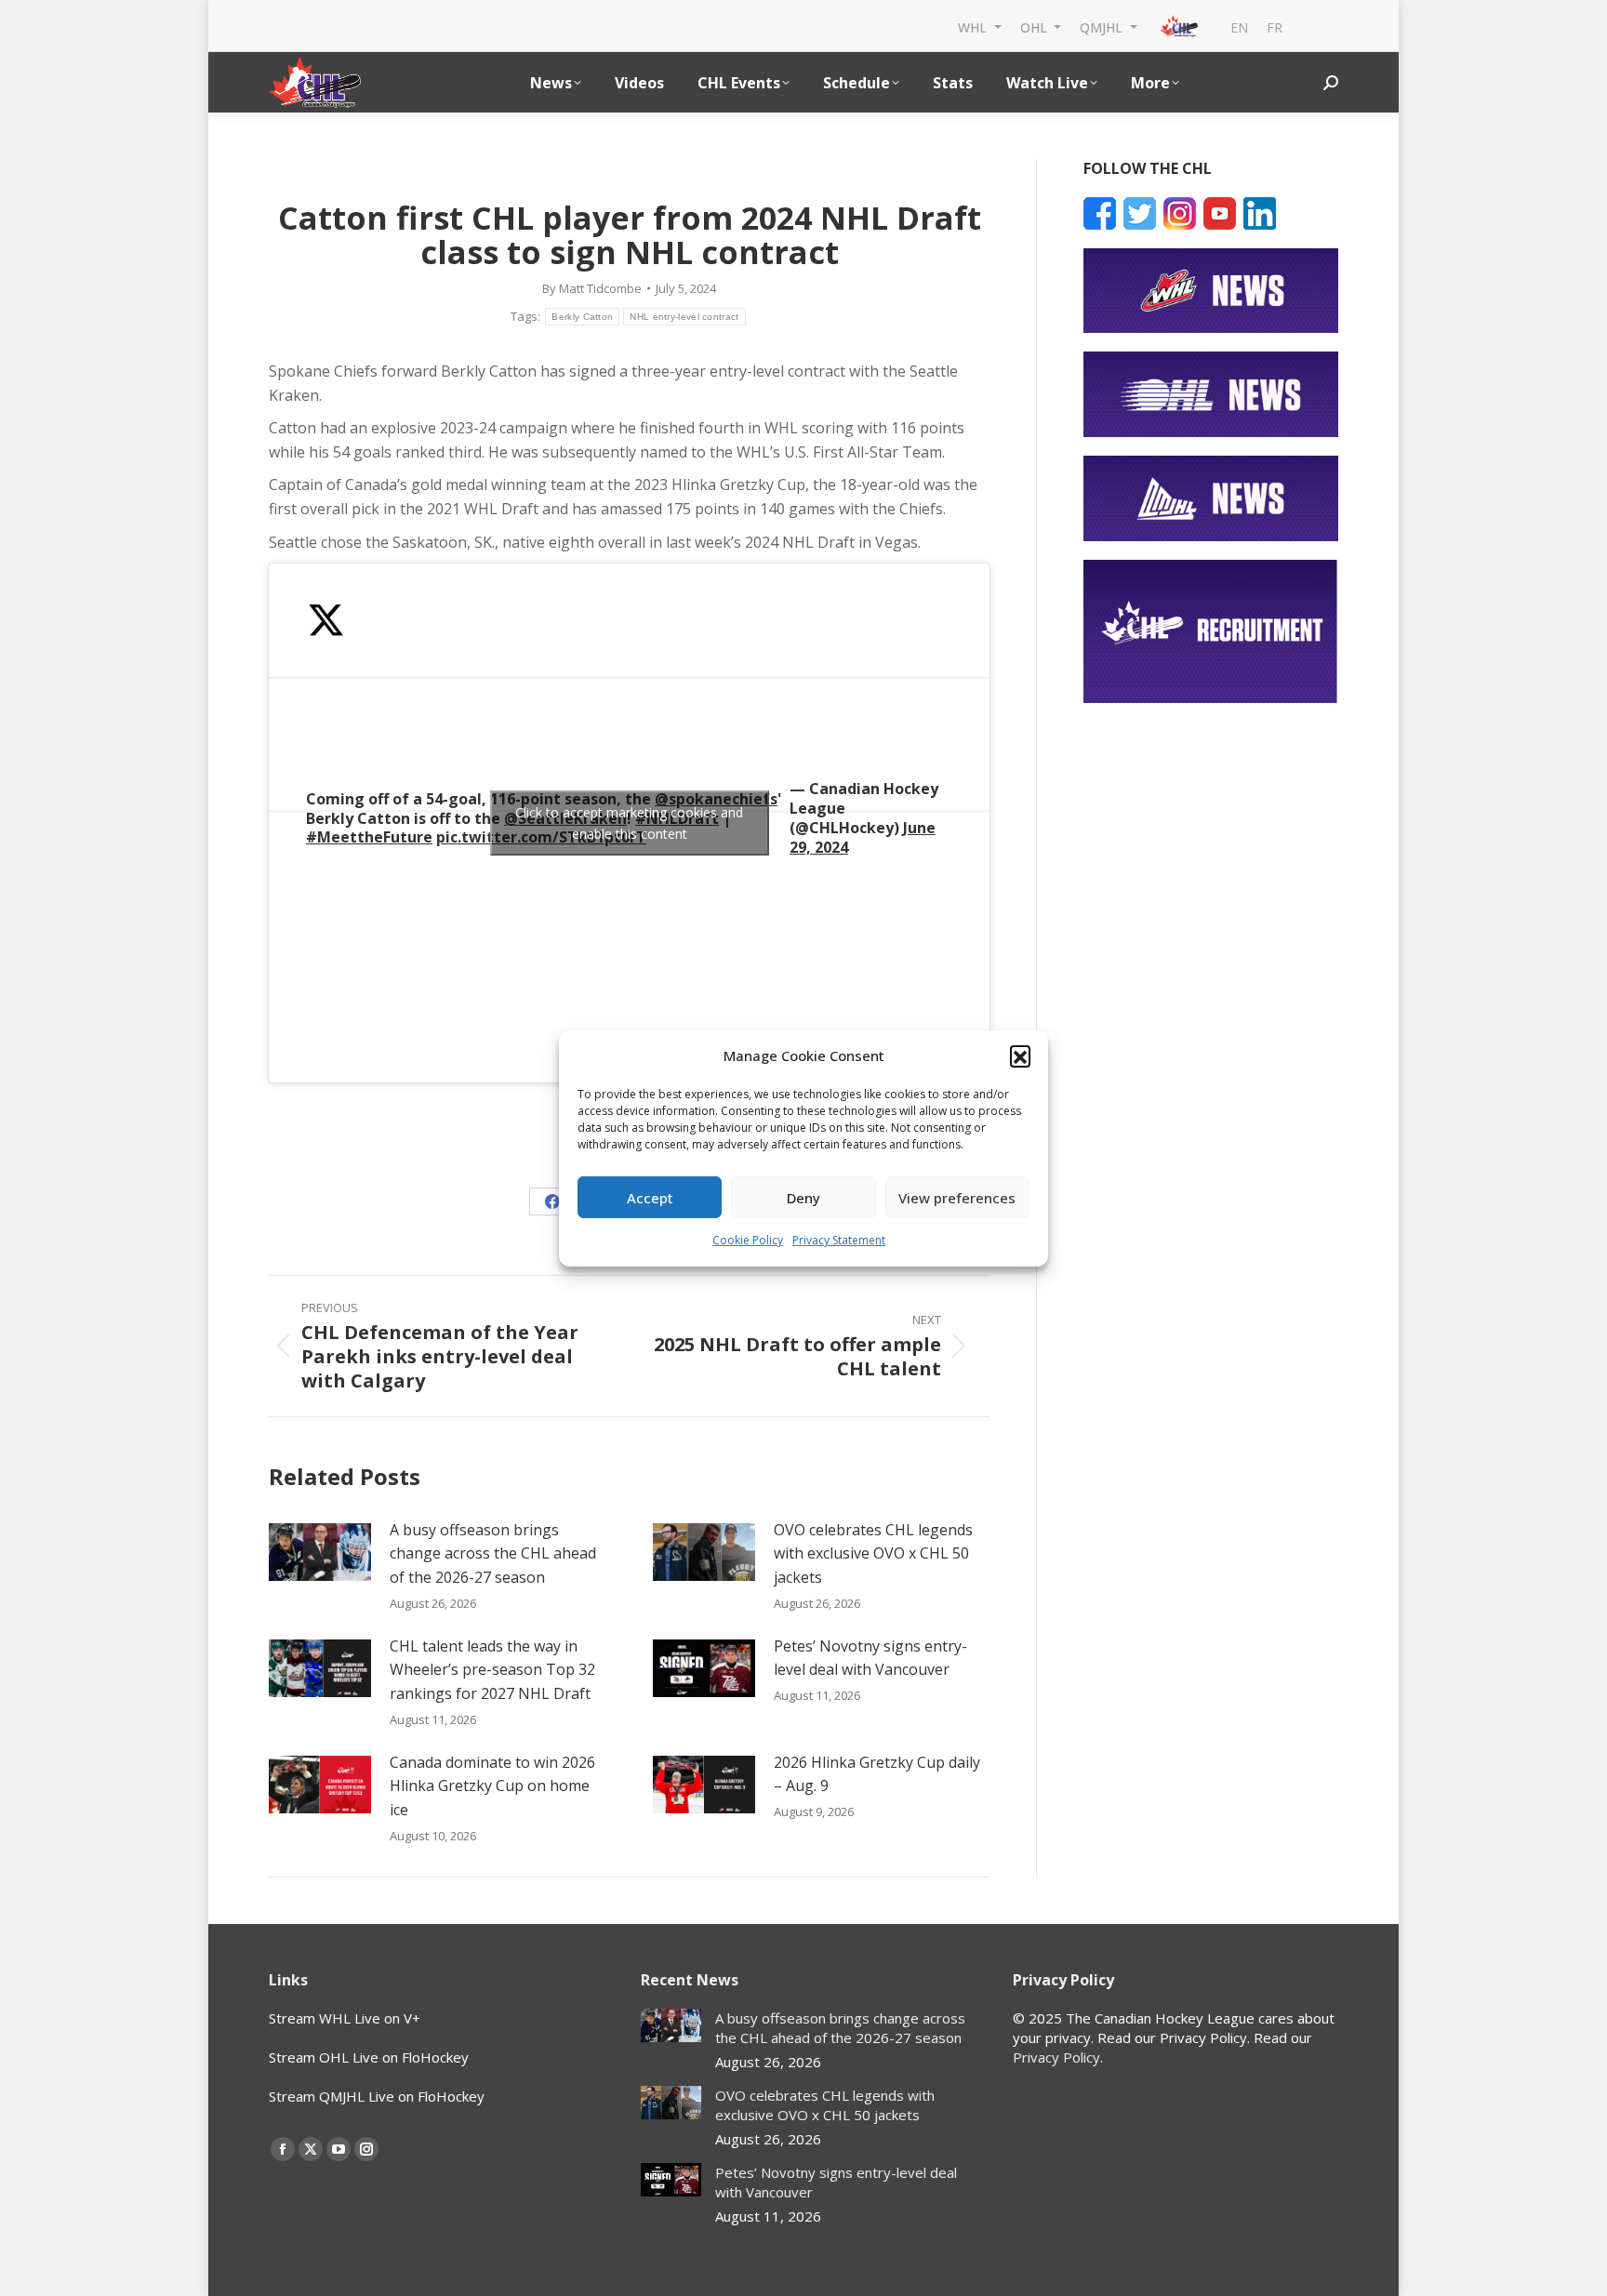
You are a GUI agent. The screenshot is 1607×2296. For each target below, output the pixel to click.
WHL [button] (974, 27)
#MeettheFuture (369, 837)
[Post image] (320, 1552)
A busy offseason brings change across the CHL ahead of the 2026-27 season (493, 1553)
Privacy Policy (1056, 2057)
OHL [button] (1036, 27)
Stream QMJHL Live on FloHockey (377, 2096)
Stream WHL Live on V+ (345, 2018)
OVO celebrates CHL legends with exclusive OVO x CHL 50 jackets (873, 1553)
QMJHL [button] (1103, 27)
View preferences (957, 1198)
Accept (650, 1198)
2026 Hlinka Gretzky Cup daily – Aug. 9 (877, 1774)
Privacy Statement (839, 1240)
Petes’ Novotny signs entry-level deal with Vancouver (870, 1658)
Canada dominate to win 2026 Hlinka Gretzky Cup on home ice (492, 1786)
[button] (1020, 1055)
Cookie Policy (748, 1240)
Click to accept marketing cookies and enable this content (629, 823)
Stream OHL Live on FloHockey (369, 2057)
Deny (803, 1198)
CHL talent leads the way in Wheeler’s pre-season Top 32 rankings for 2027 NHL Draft (492, 1670)
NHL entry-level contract (684, 317)
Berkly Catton (582, 317)
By (592, 288)
